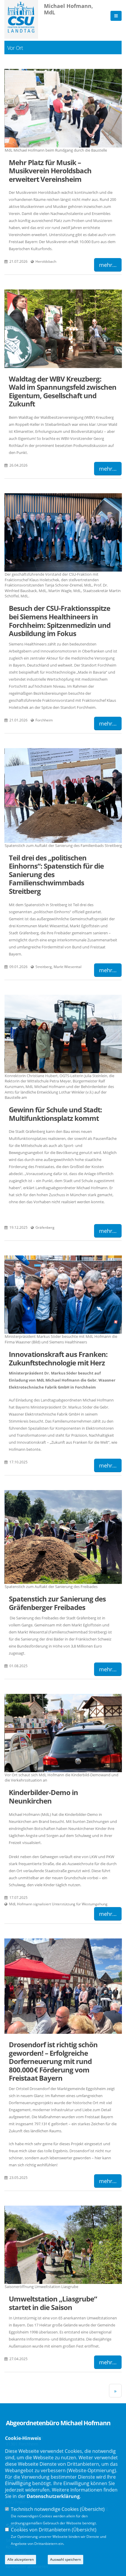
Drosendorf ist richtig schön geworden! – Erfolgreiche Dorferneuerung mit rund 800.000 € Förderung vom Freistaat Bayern (53, 2061)
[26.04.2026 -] (63, 329)
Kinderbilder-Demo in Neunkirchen (43, 1797)
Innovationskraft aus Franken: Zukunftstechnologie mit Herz (58, 1358)
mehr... (108, 265)
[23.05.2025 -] (63, 1986)
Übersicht (92, 2509)
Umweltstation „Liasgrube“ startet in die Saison (53, 2303)
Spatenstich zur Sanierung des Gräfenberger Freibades (57, 1603)
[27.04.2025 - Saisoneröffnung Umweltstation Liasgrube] (63, 2245)
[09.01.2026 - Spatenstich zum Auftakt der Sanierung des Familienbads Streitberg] (63, 795)
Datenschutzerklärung (53, 2496)
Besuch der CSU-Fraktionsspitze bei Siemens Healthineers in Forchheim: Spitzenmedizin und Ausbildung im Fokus (60, 621)
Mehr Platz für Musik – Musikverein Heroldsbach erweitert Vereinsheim (50, 171)
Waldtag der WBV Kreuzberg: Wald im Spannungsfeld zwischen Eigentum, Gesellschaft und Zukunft (63, 391)
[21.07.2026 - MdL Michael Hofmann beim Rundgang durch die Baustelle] (63, 108)
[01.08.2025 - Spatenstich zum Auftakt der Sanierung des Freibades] (63, 1537)
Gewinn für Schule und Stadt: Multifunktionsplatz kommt (55, 1114)
